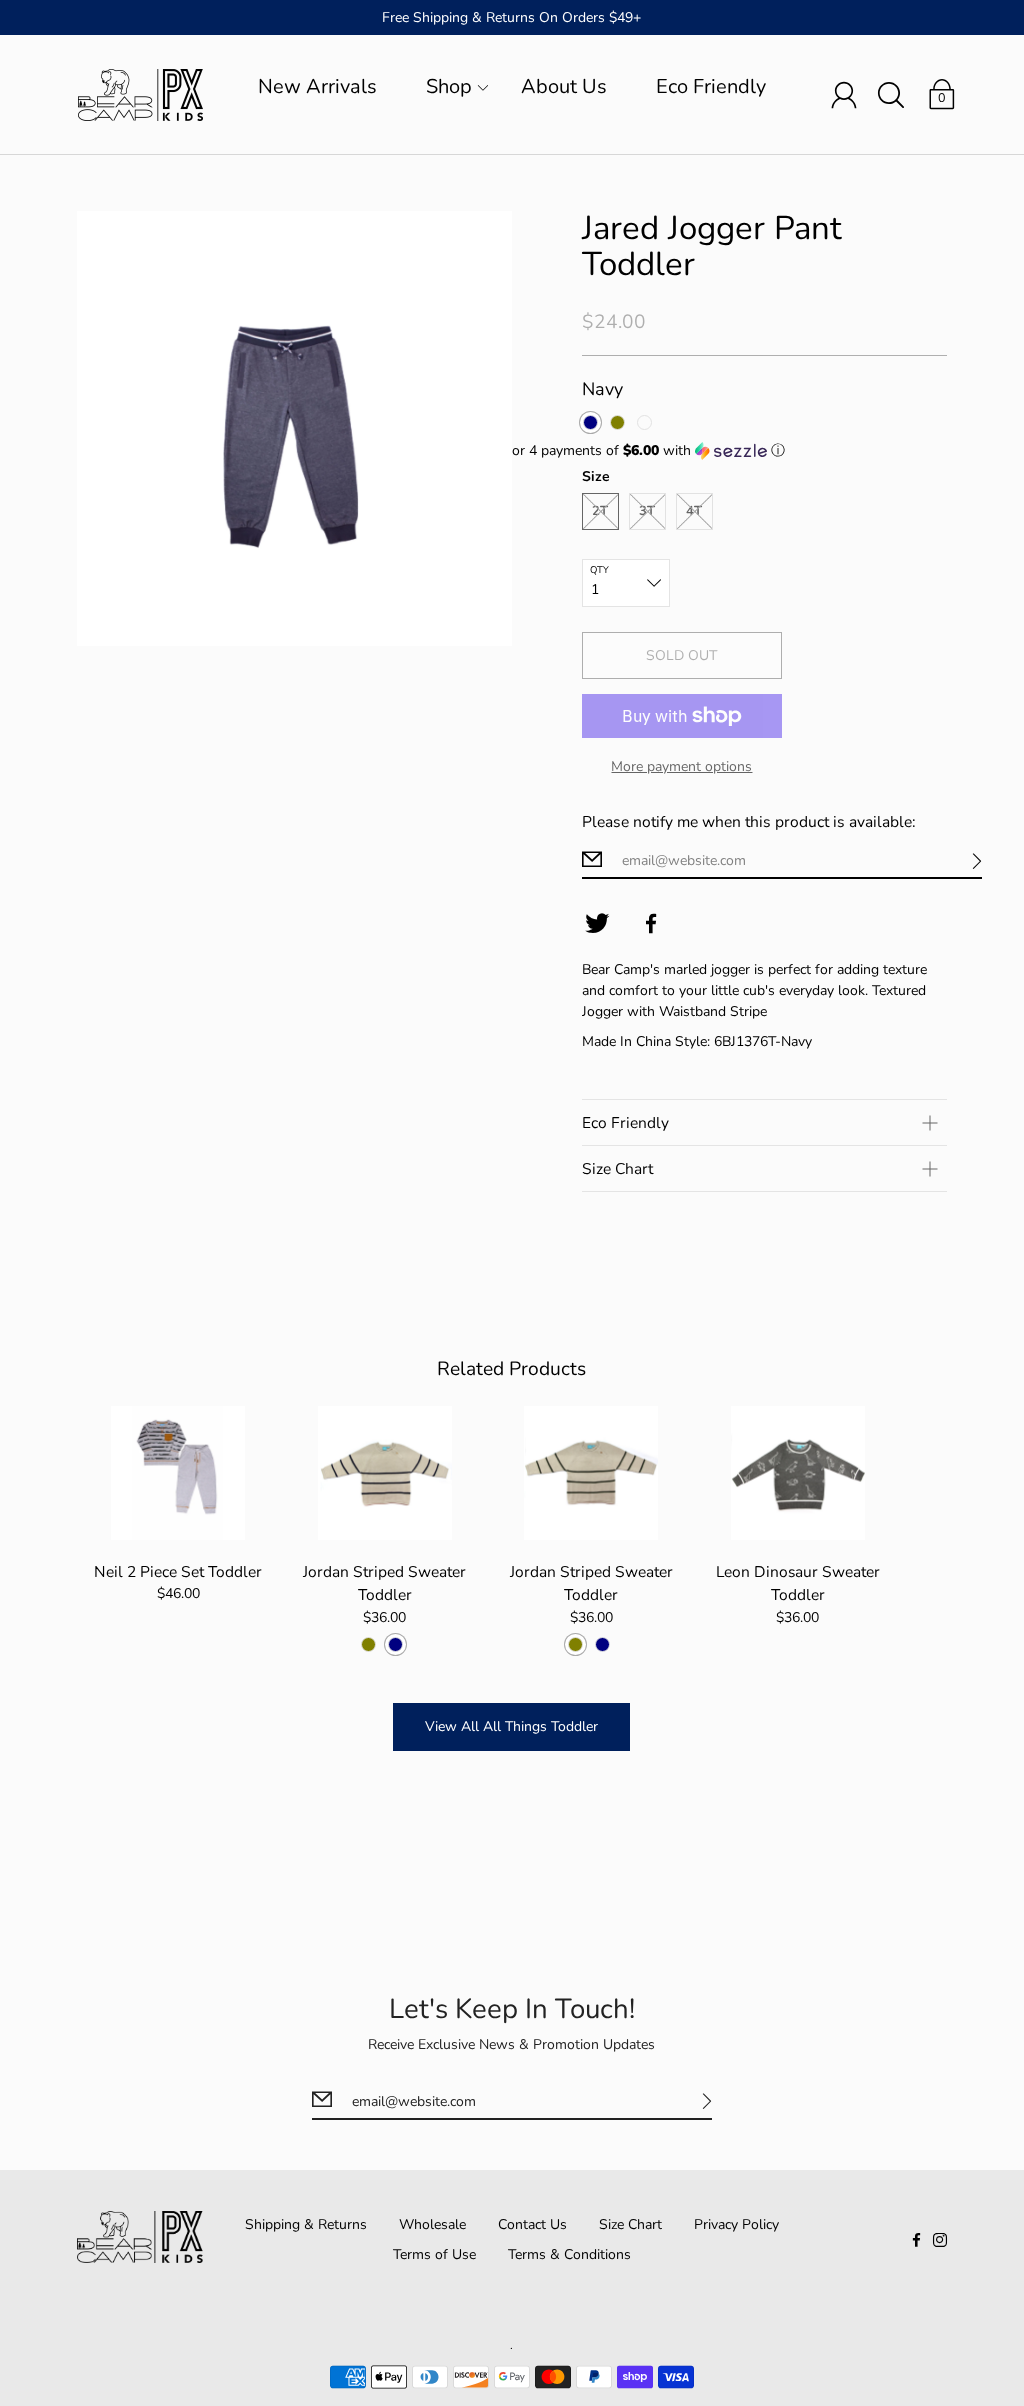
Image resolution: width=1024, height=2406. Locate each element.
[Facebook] (651, 924)
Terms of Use (434, 2254)
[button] (729, 450)
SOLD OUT (681, 655)
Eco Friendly (711, 86)
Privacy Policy (736, 2224)
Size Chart (630, 2224)
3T (647, 511)
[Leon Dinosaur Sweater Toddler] (798, 1473)
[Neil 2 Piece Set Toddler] (178, 1473)
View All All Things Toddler (511, 1726)
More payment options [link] (681, 766)
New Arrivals (317, 86)
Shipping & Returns (306, 2224)
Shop (449, 86)
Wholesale (432, 2224)
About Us (564, 86)
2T (600, 511)
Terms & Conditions (569, 2254)
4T (694, 511)
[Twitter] (597, 924)
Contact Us (532, 2224)
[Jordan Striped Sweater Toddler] (384, 1473)
